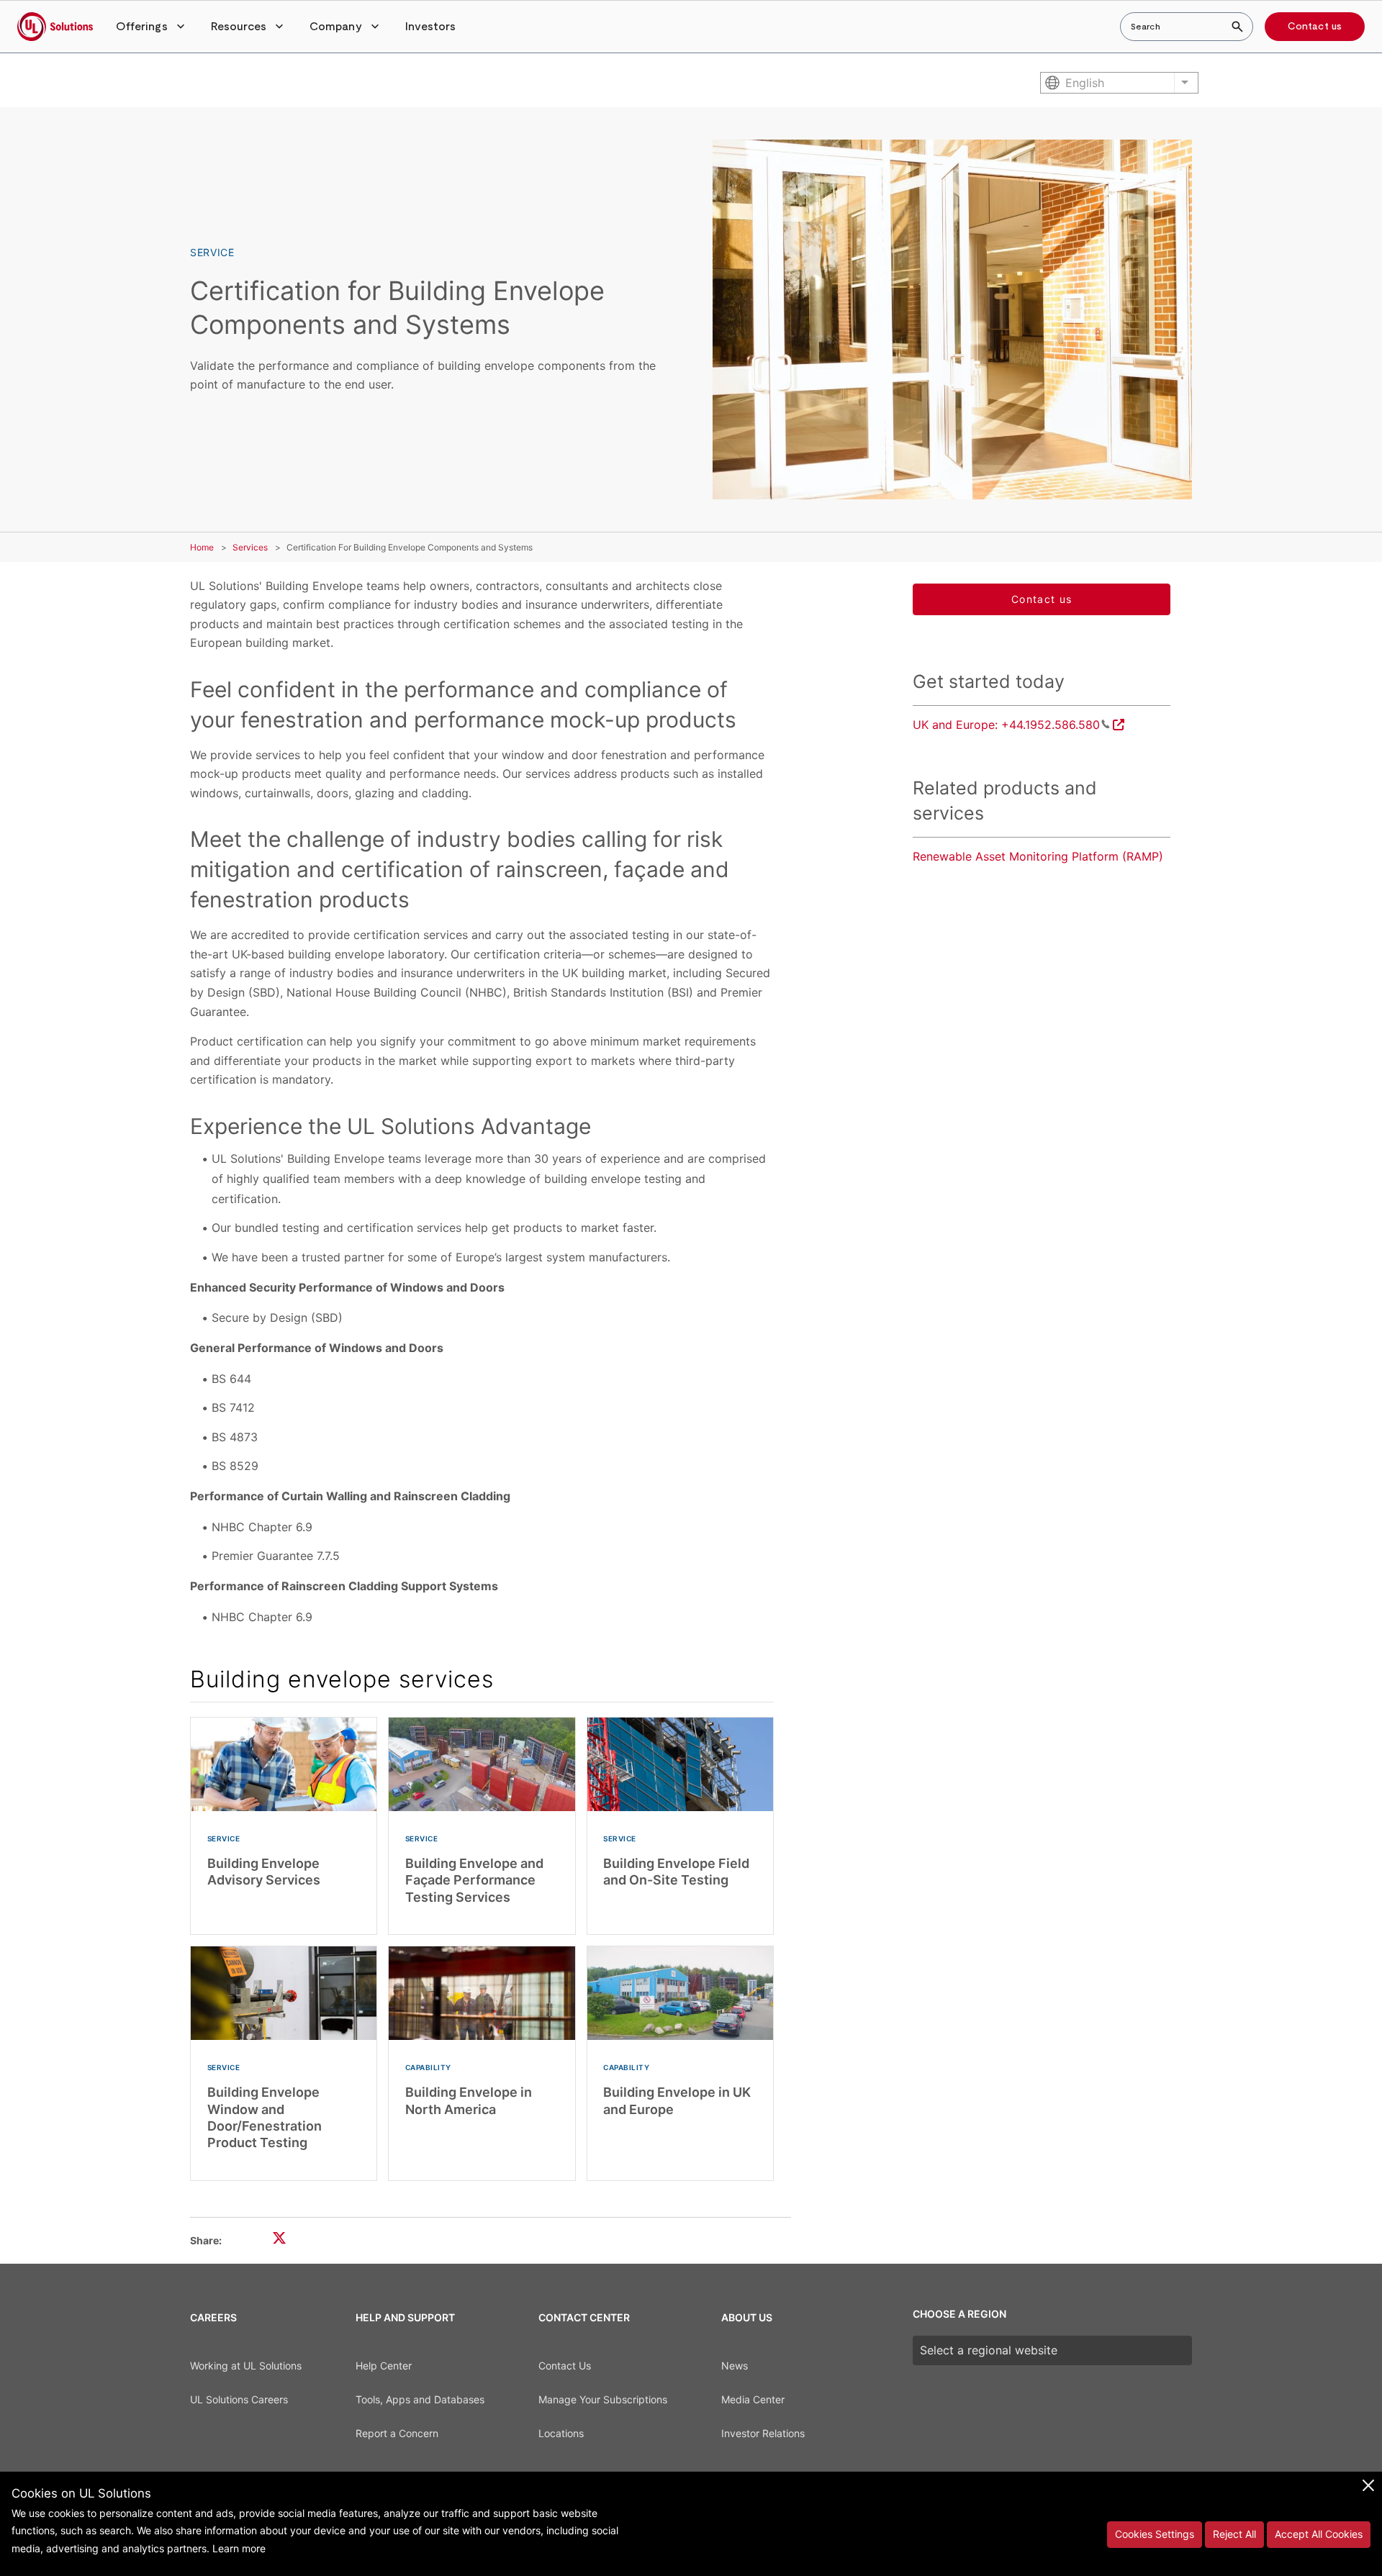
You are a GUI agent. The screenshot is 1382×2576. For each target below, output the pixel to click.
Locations (561, 2433)
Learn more (239, 2548)
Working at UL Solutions (246, 2366)
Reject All (1234, 2534)
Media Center (753, 2399)
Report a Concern (397, 2433)
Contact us (1315, 27)
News (735, 2366)
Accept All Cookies (1319, 2534)
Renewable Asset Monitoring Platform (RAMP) (1038, 856)
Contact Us (565, 2366)
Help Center (384, 2366)
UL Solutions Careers (239, 2399)
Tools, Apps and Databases (420, 2399)
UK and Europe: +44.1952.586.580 (1006, 725)
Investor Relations (763, 2433)
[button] (152, 27)
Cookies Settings (1155, 2534)
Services (250, 547)
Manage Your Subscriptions (603, 2399)
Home (202, 547)
